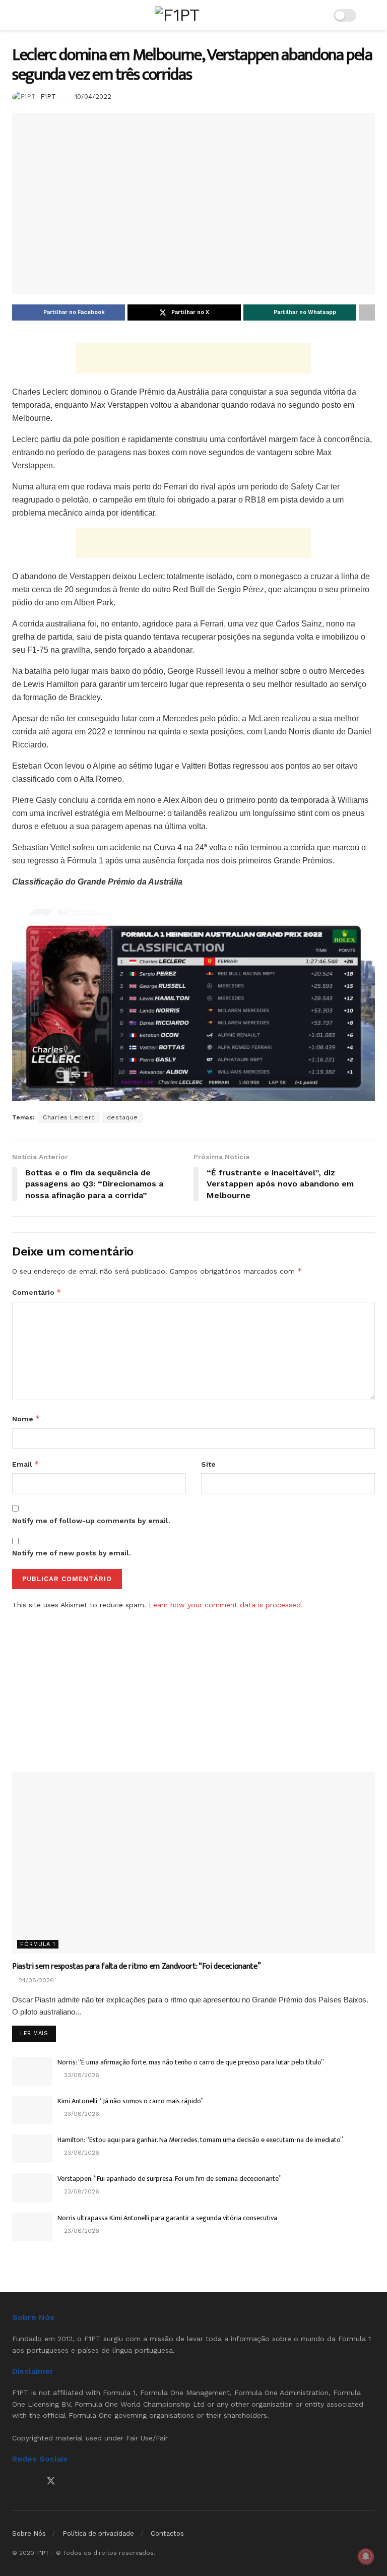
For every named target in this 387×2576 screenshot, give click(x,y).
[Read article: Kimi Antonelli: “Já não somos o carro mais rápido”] (32, 2110)
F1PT (48, 97)
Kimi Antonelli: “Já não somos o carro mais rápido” (131, 2101)
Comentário (37, 1292)
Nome (26, 1419)
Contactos (167, 2533)
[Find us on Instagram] (33, 2481)
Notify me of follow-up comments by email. (91, 1521)
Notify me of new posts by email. (72, 1553)
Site (208, 1464)
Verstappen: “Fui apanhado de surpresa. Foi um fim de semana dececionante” (170, 2179)
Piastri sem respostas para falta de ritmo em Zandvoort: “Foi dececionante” (136, 1966)
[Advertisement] (193, 358)
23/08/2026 (81, 2075)
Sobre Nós (29, 2533)
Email (26, 1464)
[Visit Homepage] (177, 15)
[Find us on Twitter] (51, 2481)
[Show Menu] (16, 15)
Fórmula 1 (38, 1944)
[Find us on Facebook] (16, 2481)
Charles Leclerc (69, 1117)
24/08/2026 (35, 1980)
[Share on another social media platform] (367, 312)
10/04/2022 (93, 97)
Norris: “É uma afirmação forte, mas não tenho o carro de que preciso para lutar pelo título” (191, 2062)
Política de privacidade (98, 2533)
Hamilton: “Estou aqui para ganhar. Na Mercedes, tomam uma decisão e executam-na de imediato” (200, 2140)
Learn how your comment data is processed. (226, 1605)
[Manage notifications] (366, 2556)
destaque (122, 1117)
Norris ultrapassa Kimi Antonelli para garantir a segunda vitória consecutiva (167, 2218)
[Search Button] (371, 15)
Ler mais (38, 2033)
